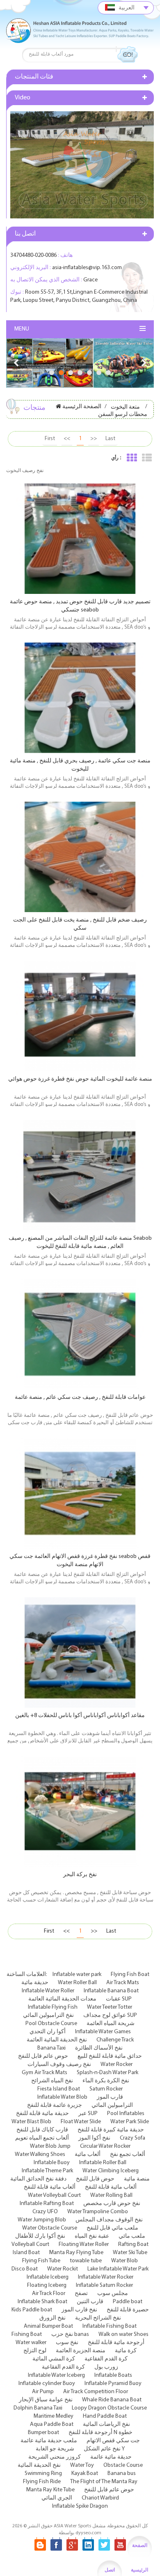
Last (110, 439)
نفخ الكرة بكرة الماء (106, 2081)
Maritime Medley (54, 2416)
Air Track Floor (49, 2294)
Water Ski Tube (130, 2253)
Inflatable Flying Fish (53, 2007)
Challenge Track (115, 2040)
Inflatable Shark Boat (42, 2302)
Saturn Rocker (106, 2089)
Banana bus (122, 2474)
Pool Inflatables (126, 2114)
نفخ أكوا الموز (94, 2138)
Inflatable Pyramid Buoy (113, 2384)
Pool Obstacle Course (51, 2024)
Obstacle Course (123, 2465)
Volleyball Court (30, 2244)
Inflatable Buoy (52, 2163)
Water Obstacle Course (50, 2228)
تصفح (81, 2294)
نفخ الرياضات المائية (106, 2424)
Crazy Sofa (133, 2138)
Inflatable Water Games (103, 2032)
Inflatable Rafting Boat (47, 2204)
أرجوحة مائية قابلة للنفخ (116, 2343)
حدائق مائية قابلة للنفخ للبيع (110, 2056)
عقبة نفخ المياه (92, 2236)
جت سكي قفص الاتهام (113, 2441)
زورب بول (106, 2367)
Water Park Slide (130, 2122)
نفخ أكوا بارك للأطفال (40, 2236)
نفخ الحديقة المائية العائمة (57, 2040)
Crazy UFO (45, 2212)
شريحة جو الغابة (55, 2449)
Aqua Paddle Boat (52, 2424)
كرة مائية (126, 2351)
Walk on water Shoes (123, 2334)
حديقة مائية (35, 1983)
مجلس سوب (113, 2294)
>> (94, 439)
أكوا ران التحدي (48, 2032)
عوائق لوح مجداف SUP (110, 2015)
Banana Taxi (51, 2048)
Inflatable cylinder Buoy (47, 2384)
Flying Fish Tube (41, 2261)
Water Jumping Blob (42, 2220)
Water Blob (125, 2261)
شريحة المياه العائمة (111, 2024)
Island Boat (26, 2253)
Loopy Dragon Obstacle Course (109, 2408)
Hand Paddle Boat (105, 2416)
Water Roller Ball (77, 1983)
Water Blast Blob (31, 2122)
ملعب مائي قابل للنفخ (112, 2228)
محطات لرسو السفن (123, 415)
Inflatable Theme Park (47, 2171)
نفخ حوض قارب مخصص (112, 2204)
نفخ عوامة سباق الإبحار (46, 2400)
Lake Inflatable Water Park (118, 2269)
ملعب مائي (132, 2236)
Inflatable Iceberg (48, 2277)
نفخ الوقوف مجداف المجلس (109, 2220)
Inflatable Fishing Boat (110, 2326)
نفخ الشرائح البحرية (98, 2318)
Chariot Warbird (100, 2498)
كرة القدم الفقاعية (106, 2359)
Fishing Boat (27, 2334)
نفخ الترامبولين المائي (48, 2015)
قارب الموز (110, 2097)
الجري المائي (57, 2498)
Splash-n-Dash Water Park (107, 2073)
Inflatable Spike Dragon (80, 2506)
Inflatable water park (77, 1975)
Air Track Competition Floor (96, 2392)
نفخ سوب (67, 2343)
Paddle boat (128, 2302)
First (50, 439)
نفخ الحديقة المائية (39, 2465)
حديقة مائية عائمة (111, 2457)
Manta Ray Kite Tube (50, 2490)
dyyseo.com (88, 2533)
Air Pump (43, 2392)
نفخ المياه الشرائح (52, 2081)
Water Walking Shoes (40, 2155)
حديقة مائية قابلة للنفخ (42, 2114)
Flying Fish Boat (130, 1975)
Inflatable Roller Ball (103, 2163)
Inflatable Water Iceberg (56, 2375)
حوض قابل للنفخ (95, 2179)
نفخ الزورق (53, 2318)
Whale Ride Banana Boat (112, 2400)
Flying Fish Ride (42, 2482)
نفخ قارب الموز (79, 2310)
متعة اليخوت (125, 407)
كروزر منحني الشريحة (55, 2457)
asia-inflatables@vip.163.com (87, 268)
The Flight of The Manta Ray (104, 2482)
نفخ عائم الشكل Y (104, 2449)
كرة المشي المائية (54, 2359)
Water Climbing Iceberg (111, 2171)
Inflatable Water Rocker (106, 2277)
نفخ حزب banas (70, 2334)
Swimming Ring (43, 2474)
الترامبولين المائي (112, 2105)
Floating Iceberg (47, 2285)
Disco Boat (25, 2269)
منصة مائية (137, 2179)
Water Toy (82, 2465)
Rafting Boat (133, 2244)
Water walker (31, 2343)
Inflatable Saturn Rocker (104, 2285)
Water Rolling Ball (111, 2195)
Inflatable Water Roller (48, 1991)
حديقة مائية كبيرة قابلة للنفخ (111, 2130)
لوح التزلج (35, 2351)
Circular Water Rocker (105, 2146)
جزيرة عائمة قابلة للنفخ (55, 2105)
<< (67, 439)
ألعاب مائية (88, 2155)
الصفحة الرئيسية (82, 407)
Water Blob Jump (50, 2146)
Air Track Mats (123, 1983)
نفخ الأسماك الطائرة (99, 2048)
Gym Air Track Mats (45, 2073)
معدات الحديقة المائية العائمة (62, 1999)
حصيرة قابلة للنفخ (128, 2310)
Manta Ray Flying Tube (76, 2253)
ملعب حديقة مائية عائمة (49, 2441)
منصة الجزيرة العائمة (81, 2351)
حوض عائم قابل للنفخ (43, 2056)
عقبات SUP (119, 1999)
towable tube (86, 2261)
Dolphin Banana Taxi (38, 2408)
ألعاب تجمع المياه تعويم (42, 2138)
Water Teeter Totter (110, 2007)
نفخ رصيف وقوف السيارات (59, 2065)
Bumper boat (43, 2433)
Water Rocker (117, 2065)
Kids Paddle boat (32, 2310)
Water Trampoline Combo (98, 2212)
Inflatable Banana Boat (111, 1991)
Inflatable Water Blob (62, 2097)
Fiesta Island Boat (59, 2089)
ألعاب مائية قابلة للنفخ (50, 2187)
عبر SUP (88, 2114)
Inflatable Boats (113, 2375)
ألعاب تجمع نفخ (128, 2155)
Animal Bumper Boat (48, 2326)
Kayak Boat (85, 2474)
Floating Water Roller (84, 2244)
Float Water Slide (81, 2122)
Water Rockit (63, 2269)
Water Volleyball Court (54, 2195)
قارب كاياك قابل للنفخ (42, 2130)
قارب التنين (90, 2302)
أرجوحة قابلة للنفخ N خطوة (101, 2433)
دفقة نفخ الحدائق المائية (38, 2179)
